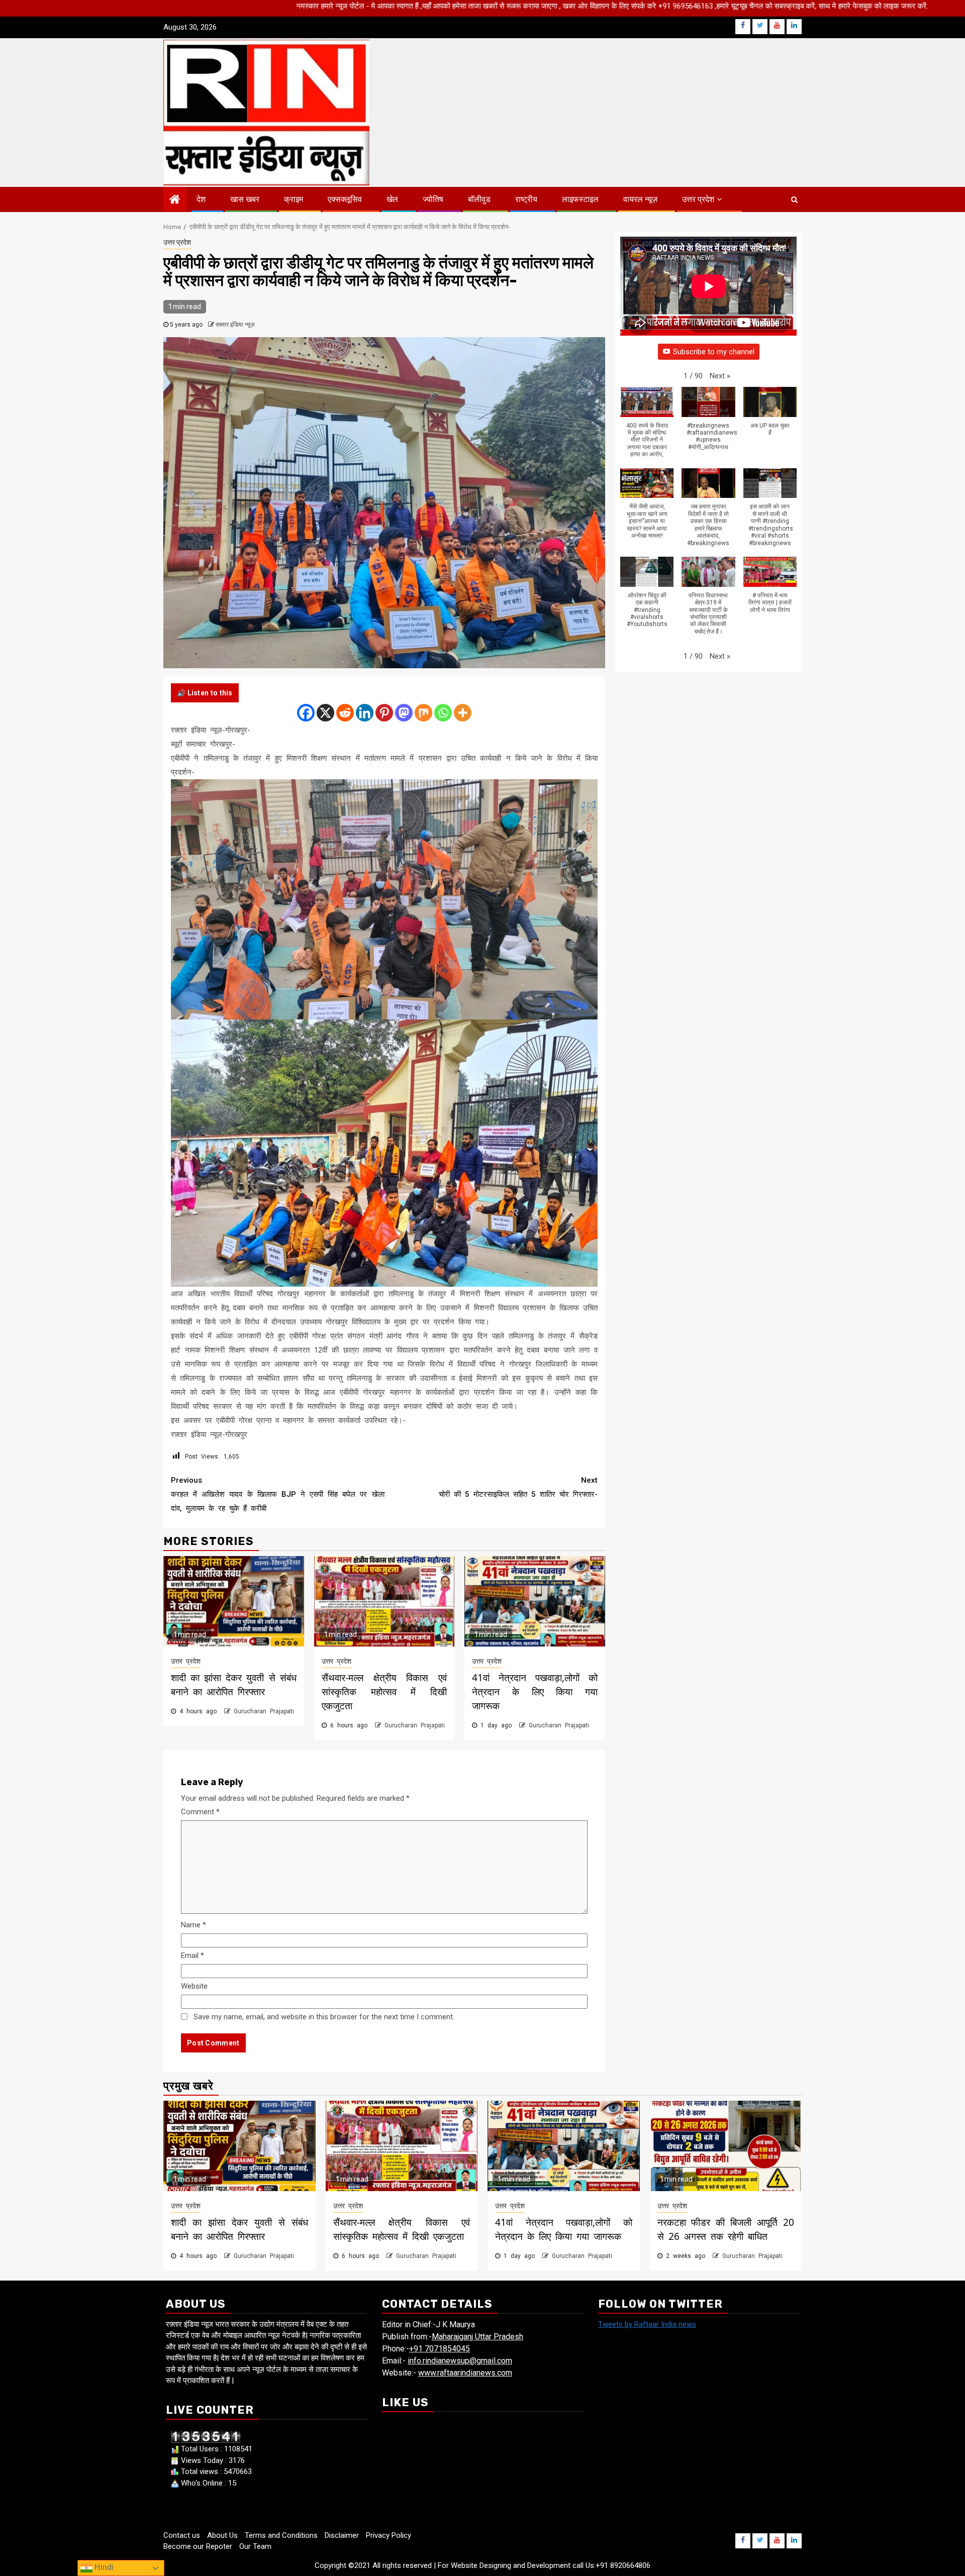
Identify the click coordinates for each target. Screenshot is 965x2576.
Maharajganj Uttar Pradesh (477, 2337)
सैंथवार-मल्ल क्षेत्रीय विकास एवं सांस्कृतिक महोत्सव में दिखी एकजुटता (384, 1692)
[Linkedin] (365, 713)
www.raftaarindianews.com (465, 2373)
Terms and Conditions (281, 2535)
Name (194, 1925)
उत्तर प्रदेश (698, 199)
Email (192, 1955)
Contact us (182, 2535)
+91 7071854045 (440, 2349)
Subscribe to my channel (714, 352)
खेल (392, 199)
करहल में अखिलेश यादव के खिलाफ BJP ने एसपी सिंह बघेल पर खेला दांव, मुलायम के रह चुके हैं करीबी (278, 1494)
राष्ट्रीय (526, 199)
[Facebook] (306, 713)
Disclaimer (342, 2535)
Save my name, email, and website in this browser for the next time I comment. (324, 2017)
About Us (222, 2535)
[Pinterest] (384, 713)
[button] (720, 376)
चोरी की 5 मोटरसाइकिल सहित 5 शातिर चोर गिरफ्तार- (518, 1487)
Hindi (103, 2567)
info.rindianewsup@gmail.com (460, 2361)
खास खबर (245, 199)
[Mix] (423, 713)
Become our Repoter (198, 2546)
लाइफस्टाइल (580, 199)
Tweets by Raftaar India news (647, 2324)
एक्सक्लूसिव (345, 199)
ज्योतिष (433, 199)
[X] (325, 713)
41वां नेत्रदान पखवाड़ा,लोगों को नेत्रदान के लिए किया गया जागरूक (535, 1692)
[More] (463, 713)
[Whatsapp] (443, 713)
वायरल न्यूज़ (640, 199)
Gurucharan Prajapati (264, 1711)
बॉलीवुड (479, 199)
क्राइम (294, 199)
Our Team (255, 2546)
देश (201, 199)
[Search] (794, 199)
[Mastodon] (404, 713)
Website (194, 1986)
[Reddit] (345, 713)
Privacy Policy (389, 2535)
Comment (200, 1812)
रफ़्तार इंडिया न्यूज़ (235, 325)
